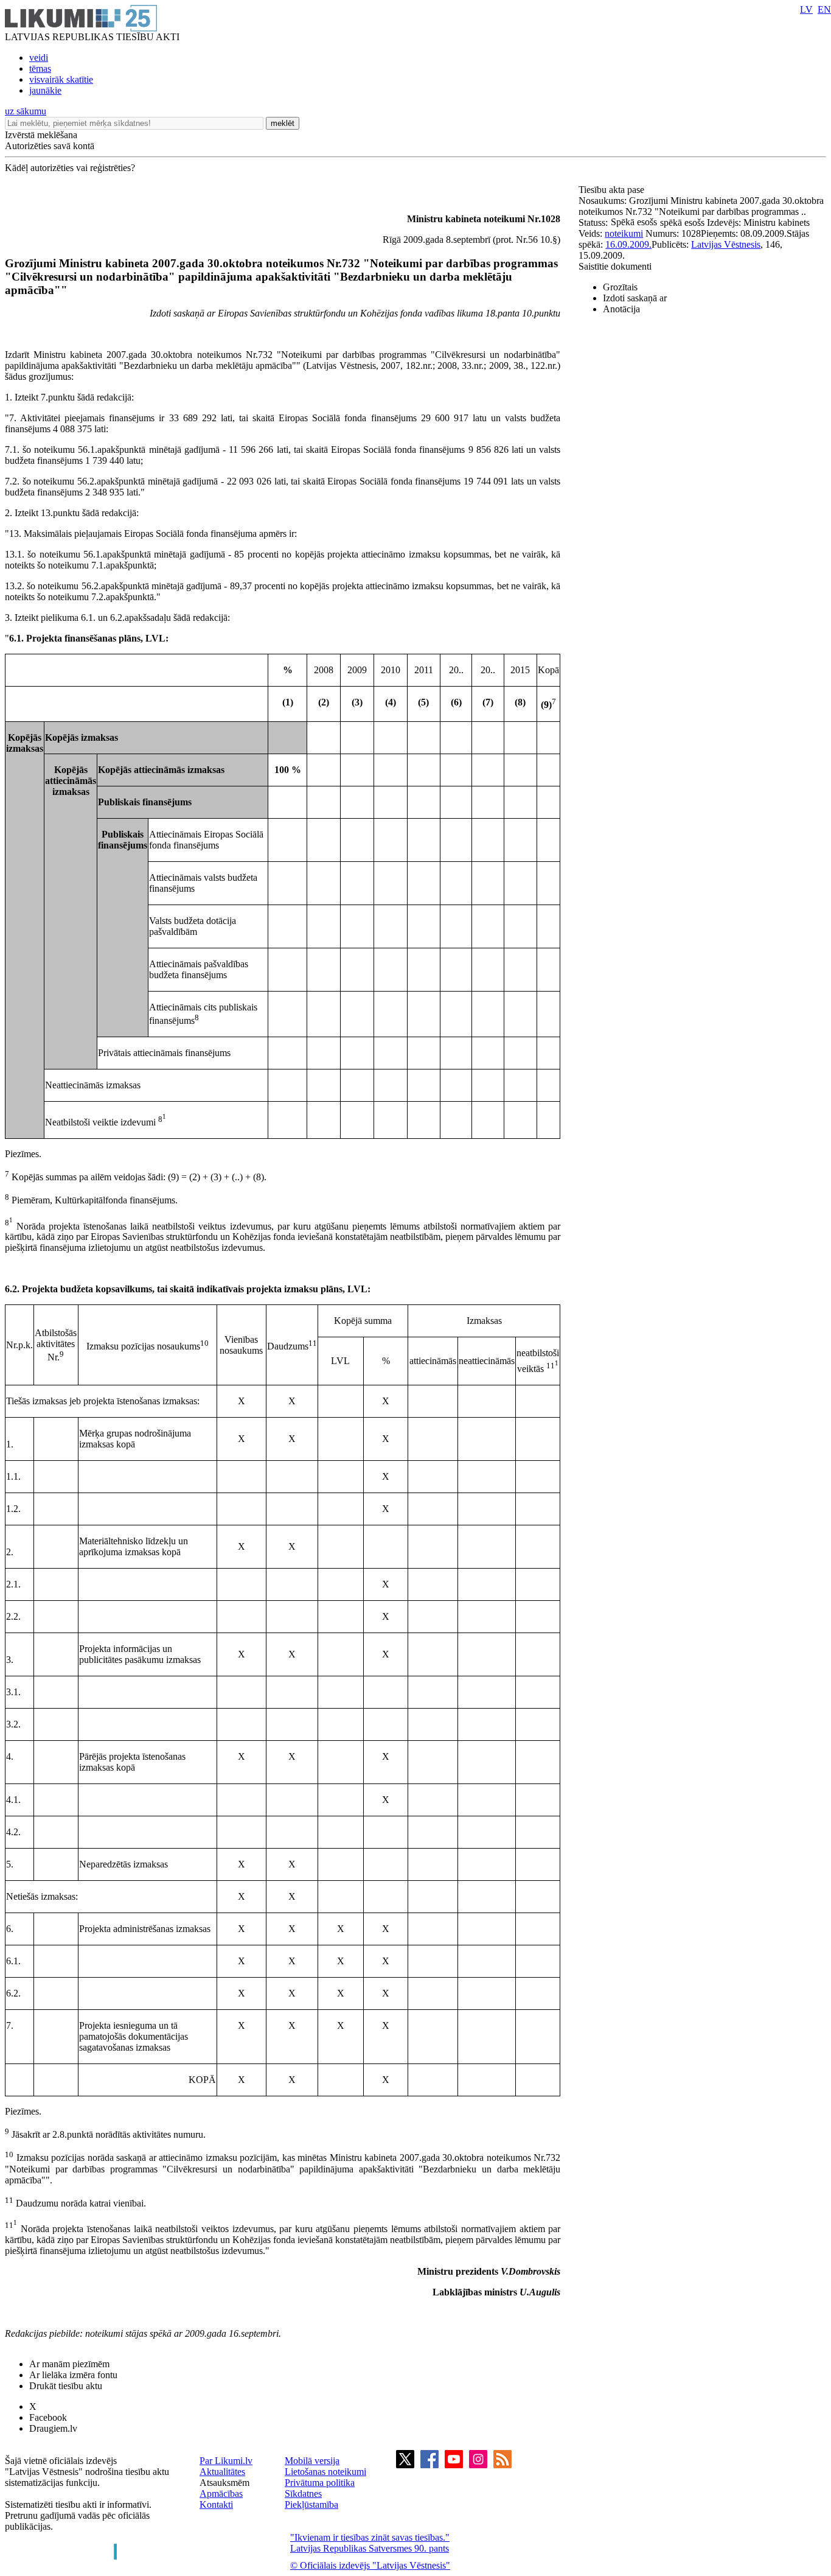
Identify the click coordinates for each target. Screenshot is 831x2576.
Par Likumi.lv (226, 2461)
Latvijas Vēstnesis (726, 244)
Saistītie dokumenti (615, 266)
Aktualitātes (222, 2472)
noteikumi (624, 233)
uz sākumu (26, 111)
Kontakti (216, 2504)
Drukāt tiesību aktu (66, 2386)
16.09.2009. (628, 244)
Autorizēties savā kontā (50, 146)
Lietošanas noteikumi (325, 2472)
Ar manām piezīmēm (69, 2364)
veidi (39, 58)
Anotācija (621, 309)
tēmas (40, 68)
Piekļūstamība (311, 2504)
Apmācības (221, 2494)
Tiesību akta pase (613, 190)
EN (824, 9)
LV (806, 9)
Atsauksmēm (224, 2483)
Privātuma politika (320, 2483)
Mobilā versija (312, 2461)
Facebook (48, 2417)
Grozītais (620, 287)
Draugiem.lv (53, 2428)
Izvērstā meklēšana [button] (41, 135)
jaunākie (45, 90)
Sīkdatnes (303, 2494)
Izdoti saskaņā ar (635, 298)
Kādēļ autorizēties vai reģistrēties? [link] (70, 168)
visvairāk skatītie (61, 79)
